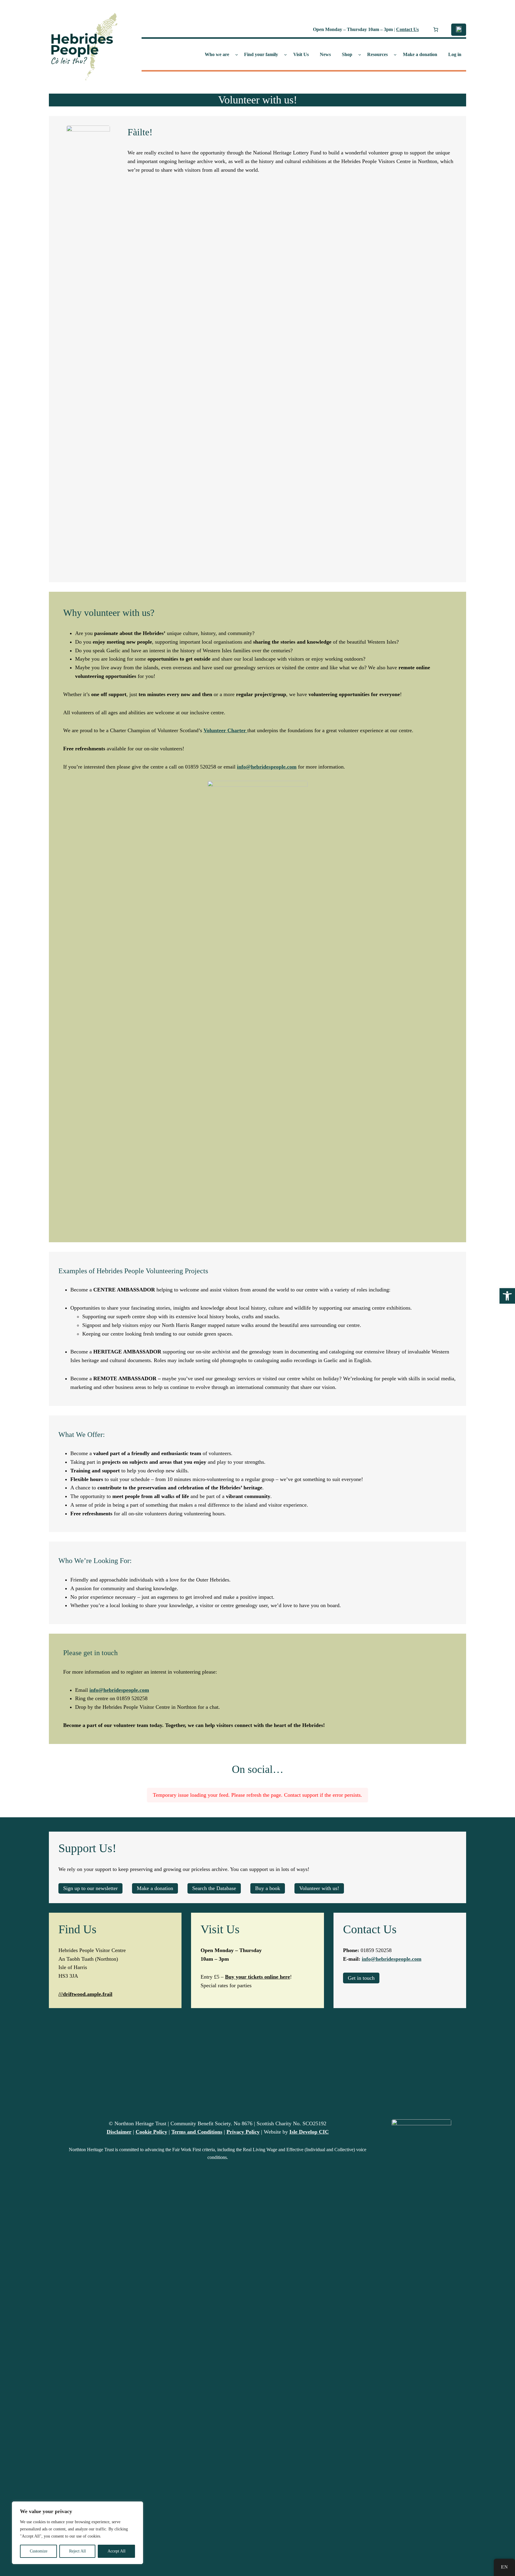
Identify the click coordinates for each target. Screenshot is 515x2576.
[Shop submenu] (360, 55)
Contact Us (407, 29)
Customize (39, 2551)
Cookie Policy (151, 2132)
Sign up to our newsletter (90, 1888)
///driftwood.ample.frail (85, 1994)
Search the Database (214, 1888)
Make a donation (155, 1888)
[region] (77, 2533)
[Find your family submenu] (286, 55)
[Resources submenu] (395, 55)
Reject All (77, 2551)
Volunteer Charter (225, 730)
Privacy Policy (243, 2132)
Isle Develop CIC (309, 2132)
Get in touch (361, 1978)
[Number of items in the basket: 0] (436, 30)
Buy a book (268, 1888)
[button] (507, 1296)
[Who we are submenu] (237, 55)
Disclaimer (119, 2132)
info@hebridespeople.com (267, 767)
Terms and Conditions (197, 2132)
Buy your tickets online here (257, 1977)
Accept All (117, 2551)
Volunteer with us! (319, 1888)
